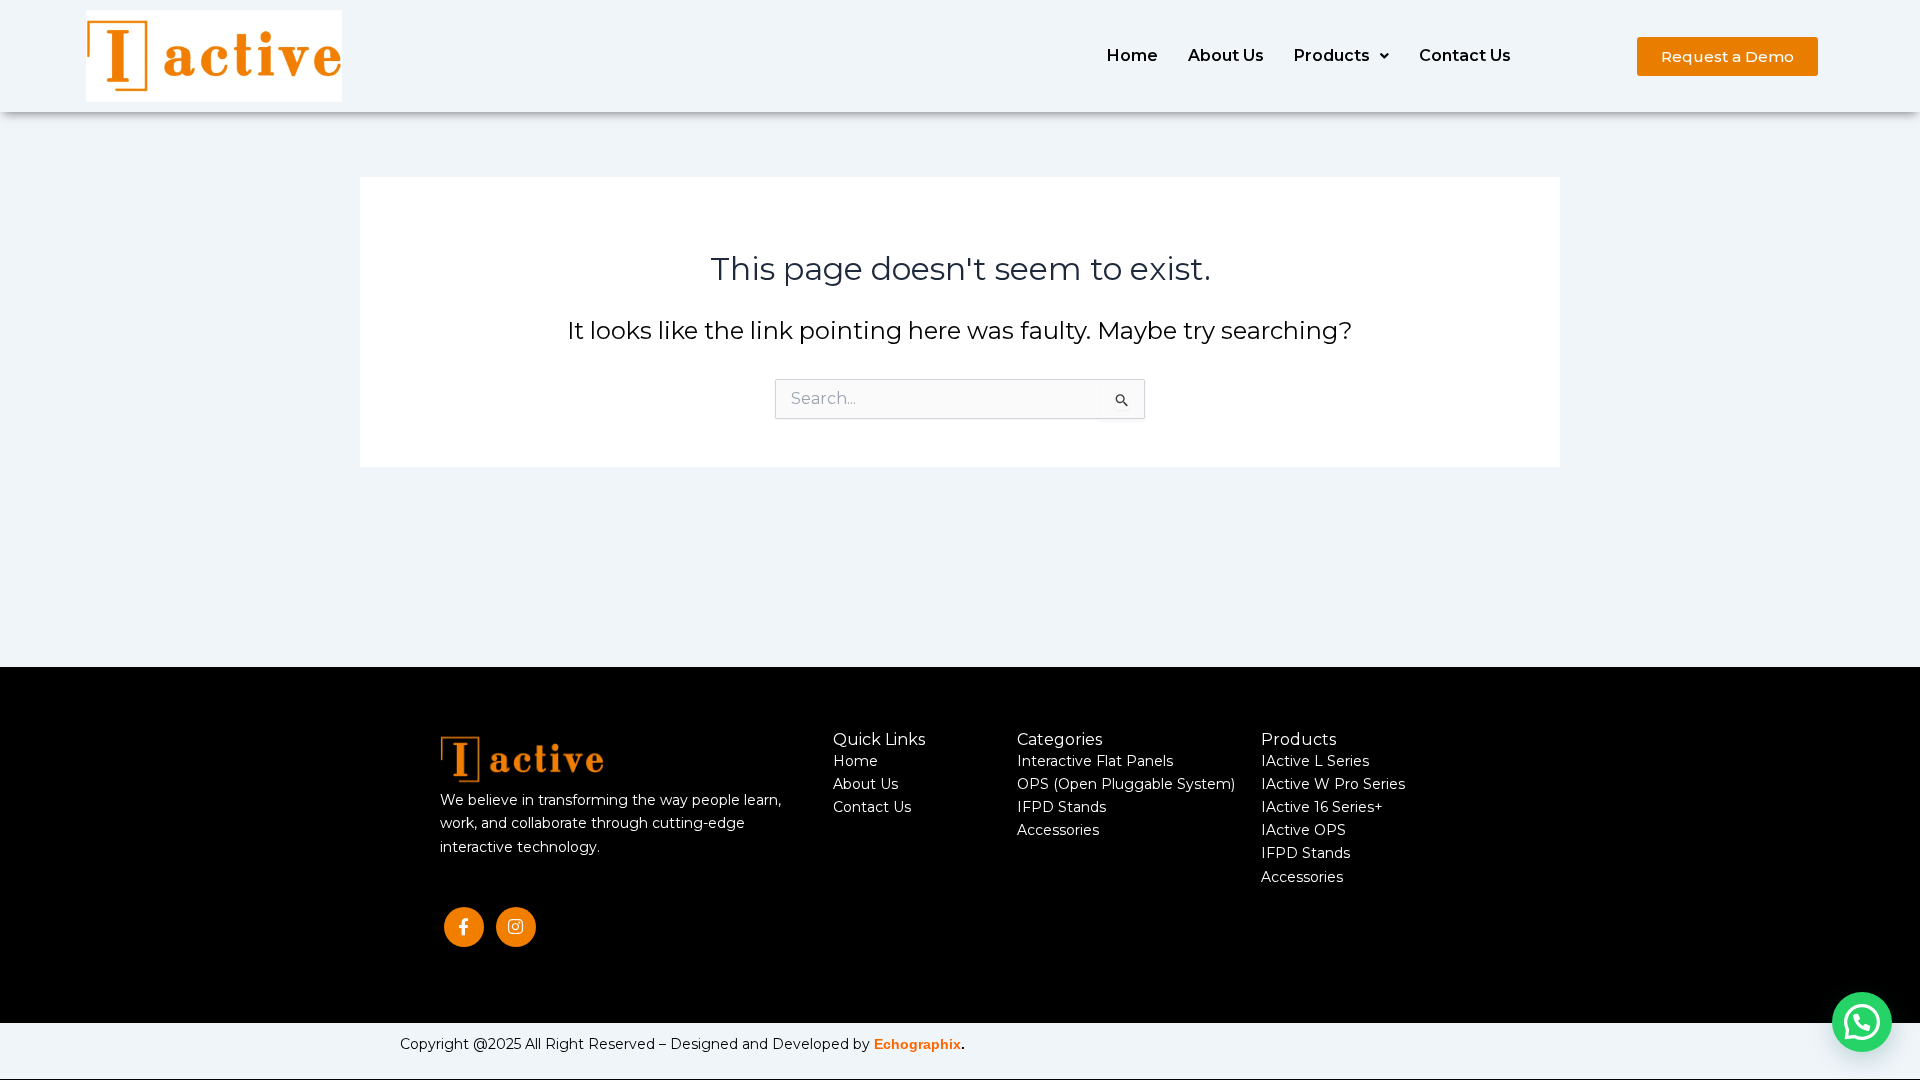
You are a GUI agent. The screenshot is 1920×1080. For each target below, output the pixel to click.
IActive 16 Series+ (1322, 807)
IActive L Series (1315, 761)
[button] (1341, 56)
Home (1132, 55)
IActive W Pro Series (1333, 784)
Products (1332, 55)
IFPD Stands (1061, 807)
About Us (1226, 55)
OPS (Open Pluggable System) (1126, 784)
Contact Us (1465, 55)
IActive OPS (1303, 830)
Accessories (1058, 830)
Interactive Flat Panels (1095, 761)
